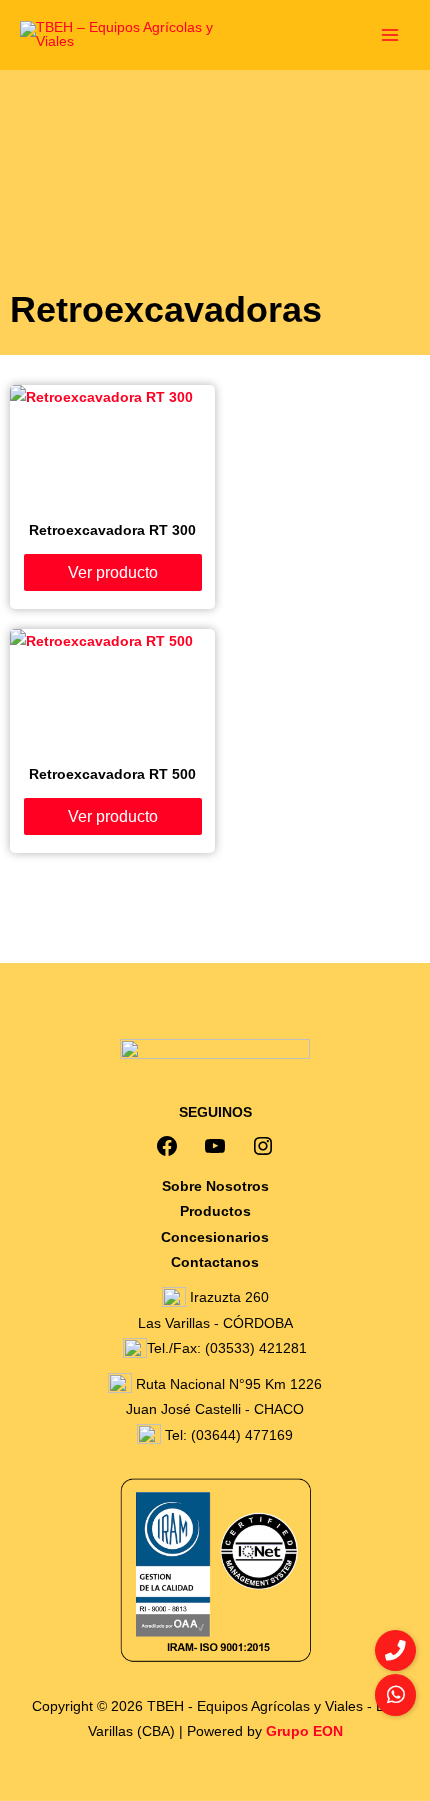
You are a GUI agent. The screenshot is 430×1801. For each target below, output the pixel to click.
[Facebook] (167, 1146)
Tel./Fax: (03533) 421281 (227, 1348)
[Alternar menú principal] (390, 34)
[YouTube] (215, 1146)
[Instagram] (263, 1146)
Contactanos (215, 1262)
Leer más (113, 571)
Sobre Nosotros (215, 1186)
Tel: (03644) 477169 (227, 1435)
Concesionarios (215, 1237)
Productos (215, 1211)
